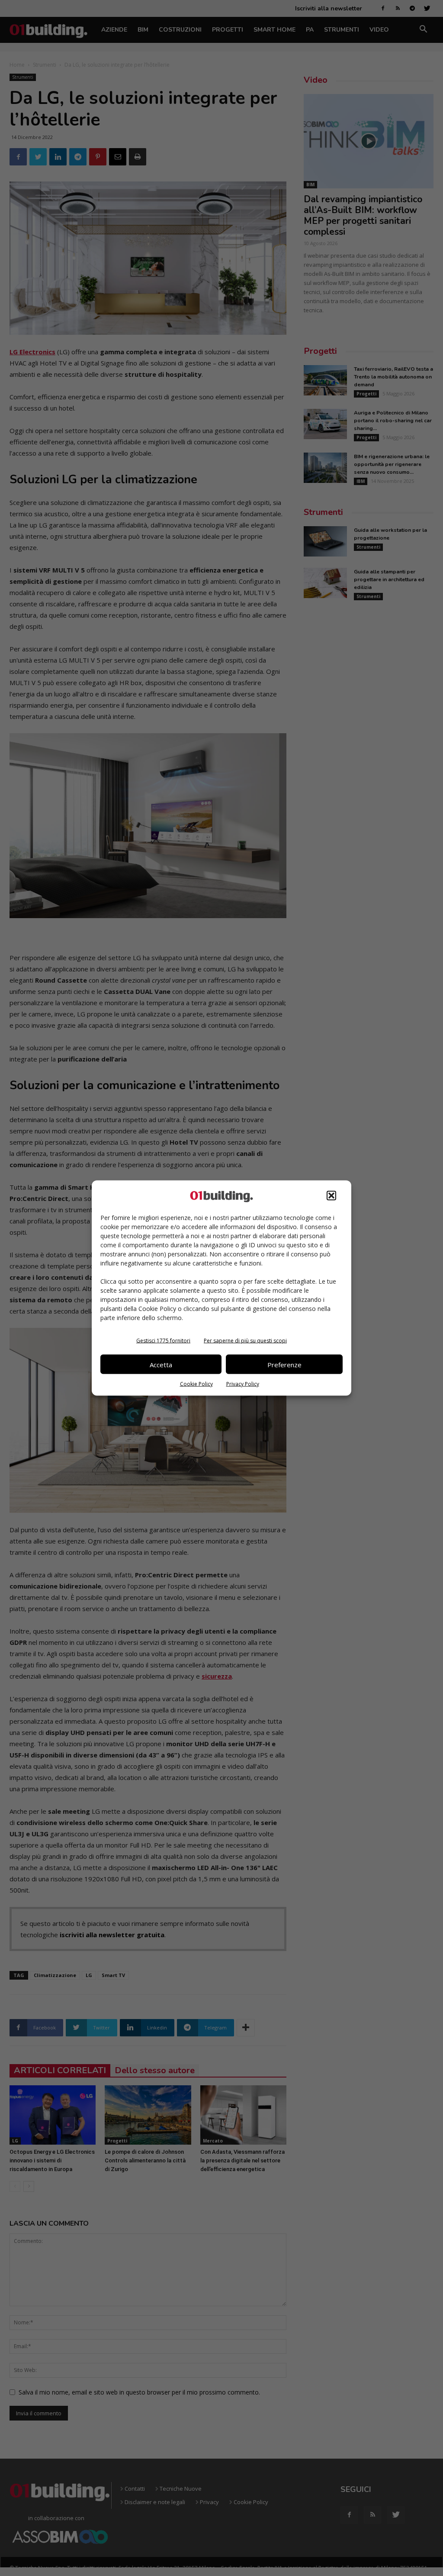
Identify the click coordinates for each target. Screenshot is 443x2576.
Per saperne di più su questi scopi (245, 1341)
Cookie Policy (196, 1384)
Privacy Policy (243, 1384)
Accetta (161, 1364)
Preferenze (284, 1364)
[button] (331, 1196)
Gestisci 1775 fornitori (163, 1341)
